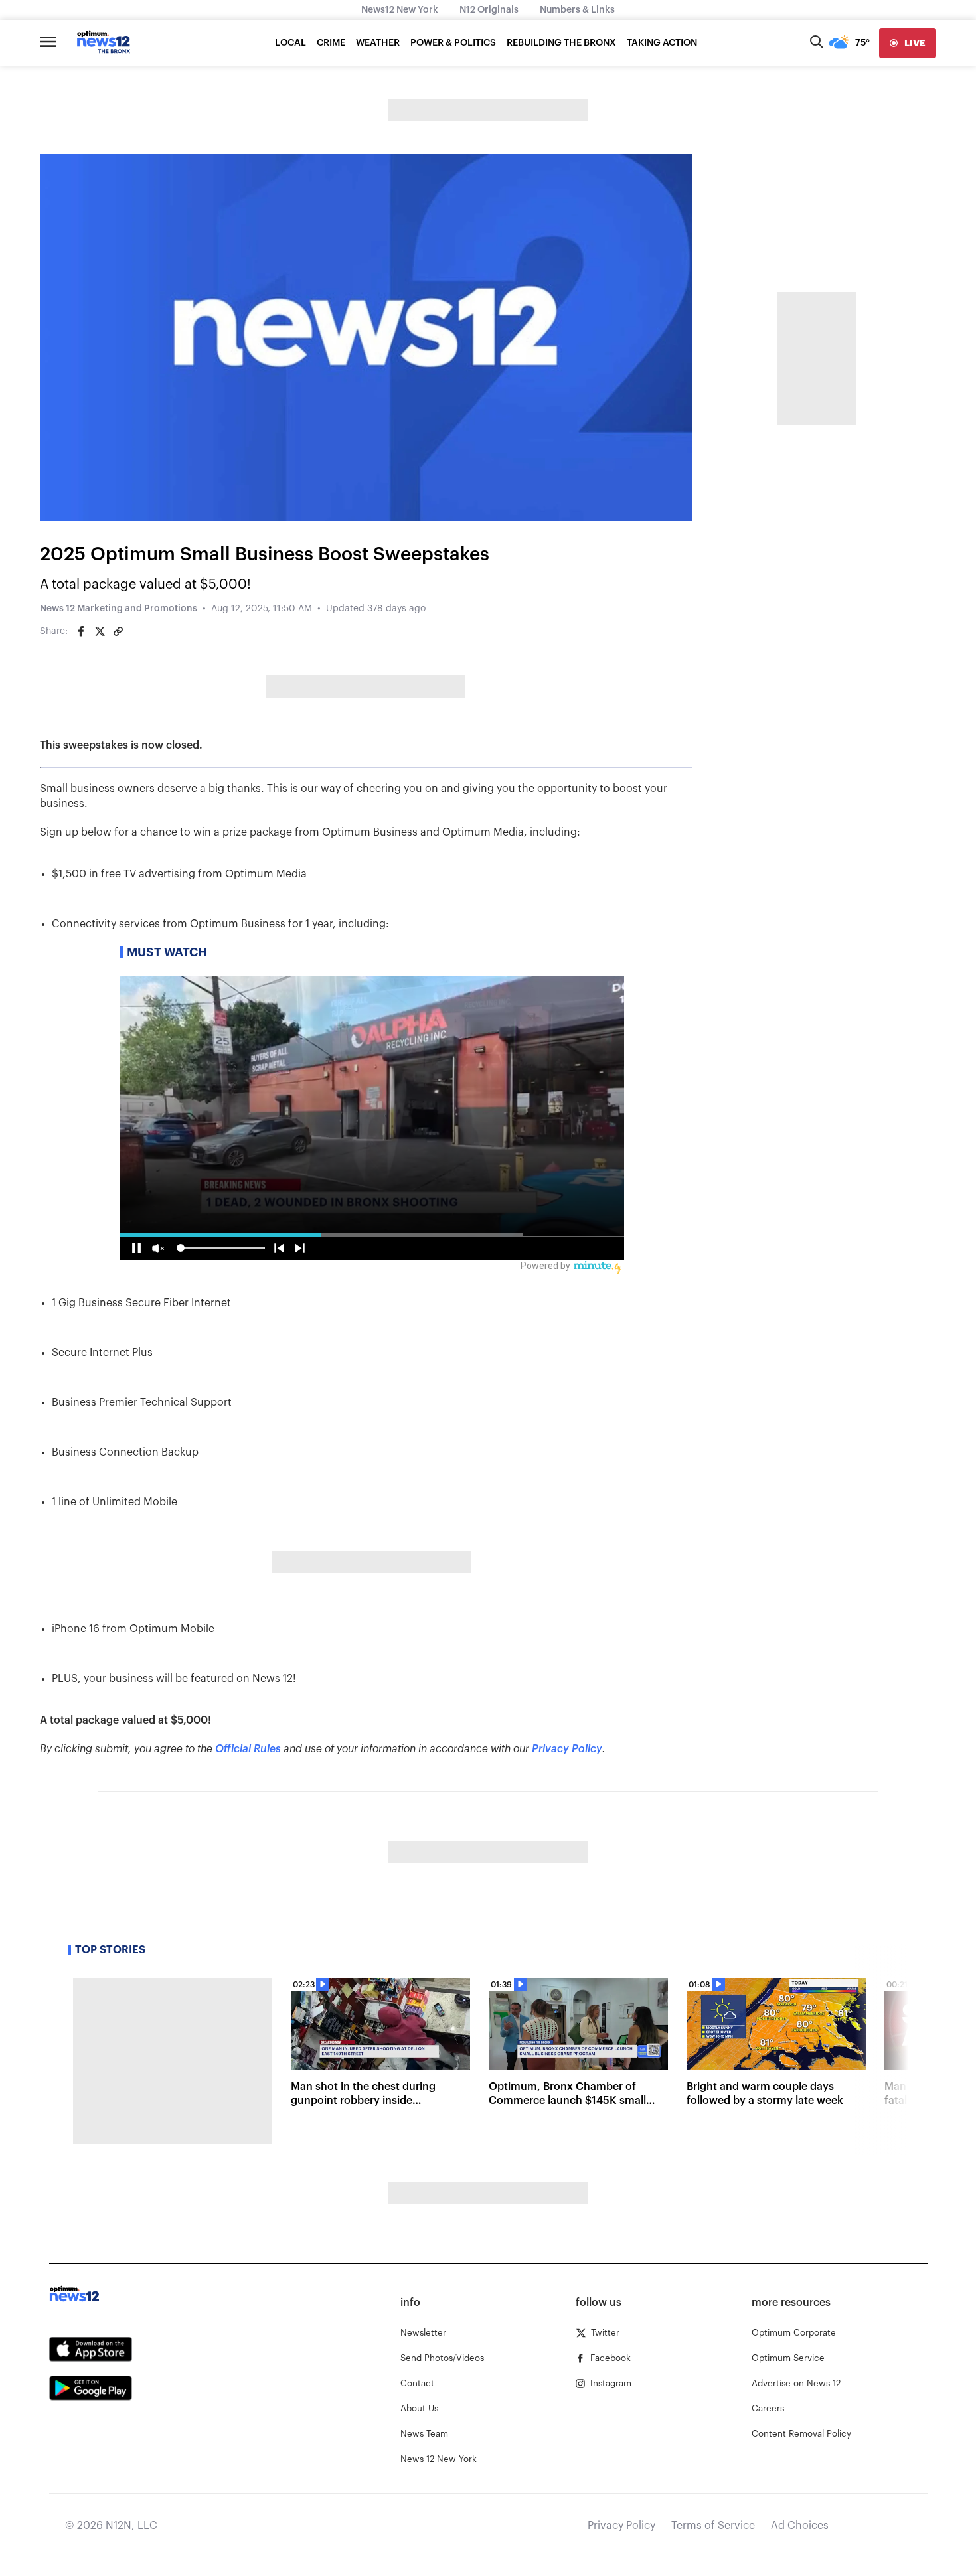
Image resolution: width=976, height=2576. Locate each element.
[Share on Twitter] (100, 631)
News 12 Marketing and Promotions (119, 609)
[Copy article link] (118, 631)
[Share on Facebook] (81, 631)
